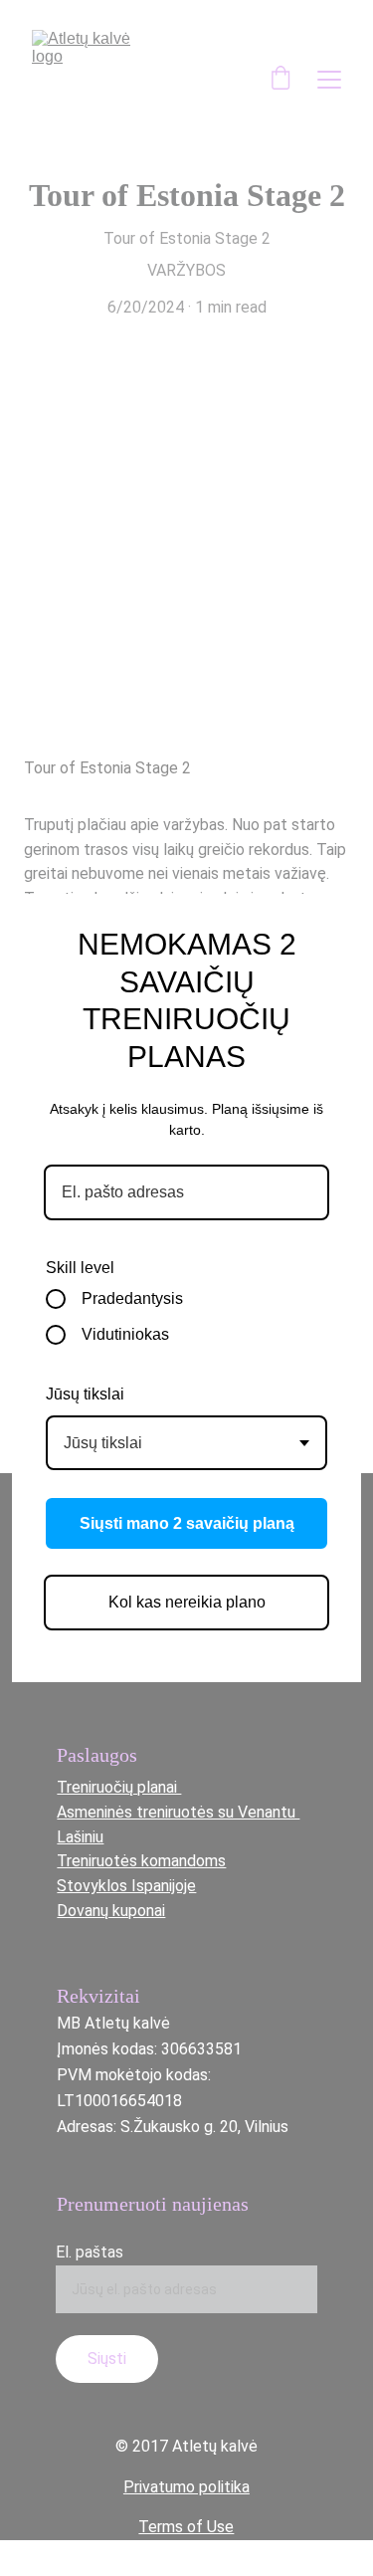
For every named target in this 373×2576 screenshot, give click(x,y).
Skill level (80, 1268)
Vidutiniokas (125, 1334)
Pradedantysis (132, 1298)
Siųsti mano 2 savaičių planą (187, 1523)
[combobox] (186, 1443)
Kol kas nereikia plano (187, 1602)
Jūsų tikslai (85, 1394)
